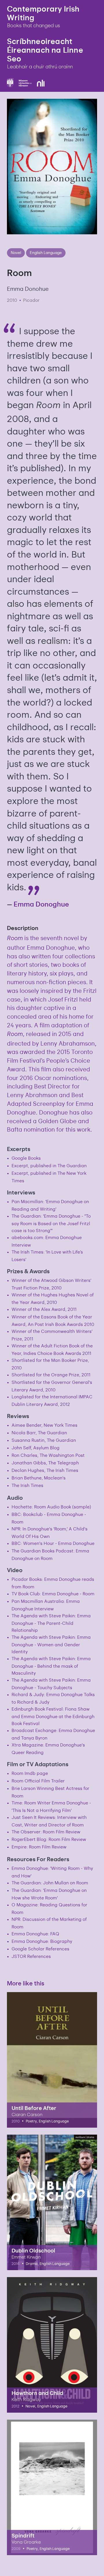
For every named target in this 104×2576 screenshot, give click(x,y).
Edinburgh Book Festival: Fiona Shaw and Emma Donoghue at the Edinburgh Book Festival (53, 1716)
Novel (16, 252)
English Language (46, 252)
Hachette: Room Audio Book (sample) (51, 1507)
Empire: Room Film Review (39, 1847)
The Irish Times (27, 1485)
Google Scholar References (40, 1949)
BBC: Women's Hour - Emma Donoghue (53, 1543)
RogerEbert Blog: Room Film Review (49, 1839)
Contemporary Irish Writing (43, 13)
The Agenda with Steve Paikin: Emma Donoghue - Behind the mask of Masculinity (51, 1666)
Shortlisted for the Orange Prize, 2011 (51, 1374)
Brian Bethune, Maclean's (39, 1478)
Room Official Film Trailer (38, 1781)
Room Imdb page (30, 1773)
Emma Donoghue (41, 904)
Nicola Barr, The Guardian (39, 1432)
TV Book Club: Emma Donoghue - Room (53, 1593)
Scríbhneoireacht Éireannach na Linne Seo (45, 50)
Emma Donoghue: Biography (42, 1941)
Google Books (26, 1158)
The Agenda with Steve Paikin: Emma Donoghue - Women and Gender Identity (51, 1644)
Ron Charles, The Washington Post (48, 1455)
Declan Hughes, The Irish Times (45, 1470)
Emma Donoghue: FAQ (35, 1933)
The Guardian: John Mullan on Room (50, 1882)
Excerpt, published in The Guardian (49, 1165)
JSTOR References (31, 1956)
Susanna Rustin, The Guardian (44, 1440)
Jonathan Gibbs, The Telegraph (45, 1463)
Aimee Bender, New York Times (44, 1425)
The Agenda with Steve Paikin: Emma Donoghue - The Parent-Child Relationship (51, 1623)
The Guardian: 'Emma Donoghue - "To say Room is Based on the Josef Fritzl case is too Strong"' (51, 1223)
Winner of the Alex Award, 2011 (44, 1309)
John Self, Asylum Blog (36, 1447)
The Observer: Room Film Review (46, 1831)
